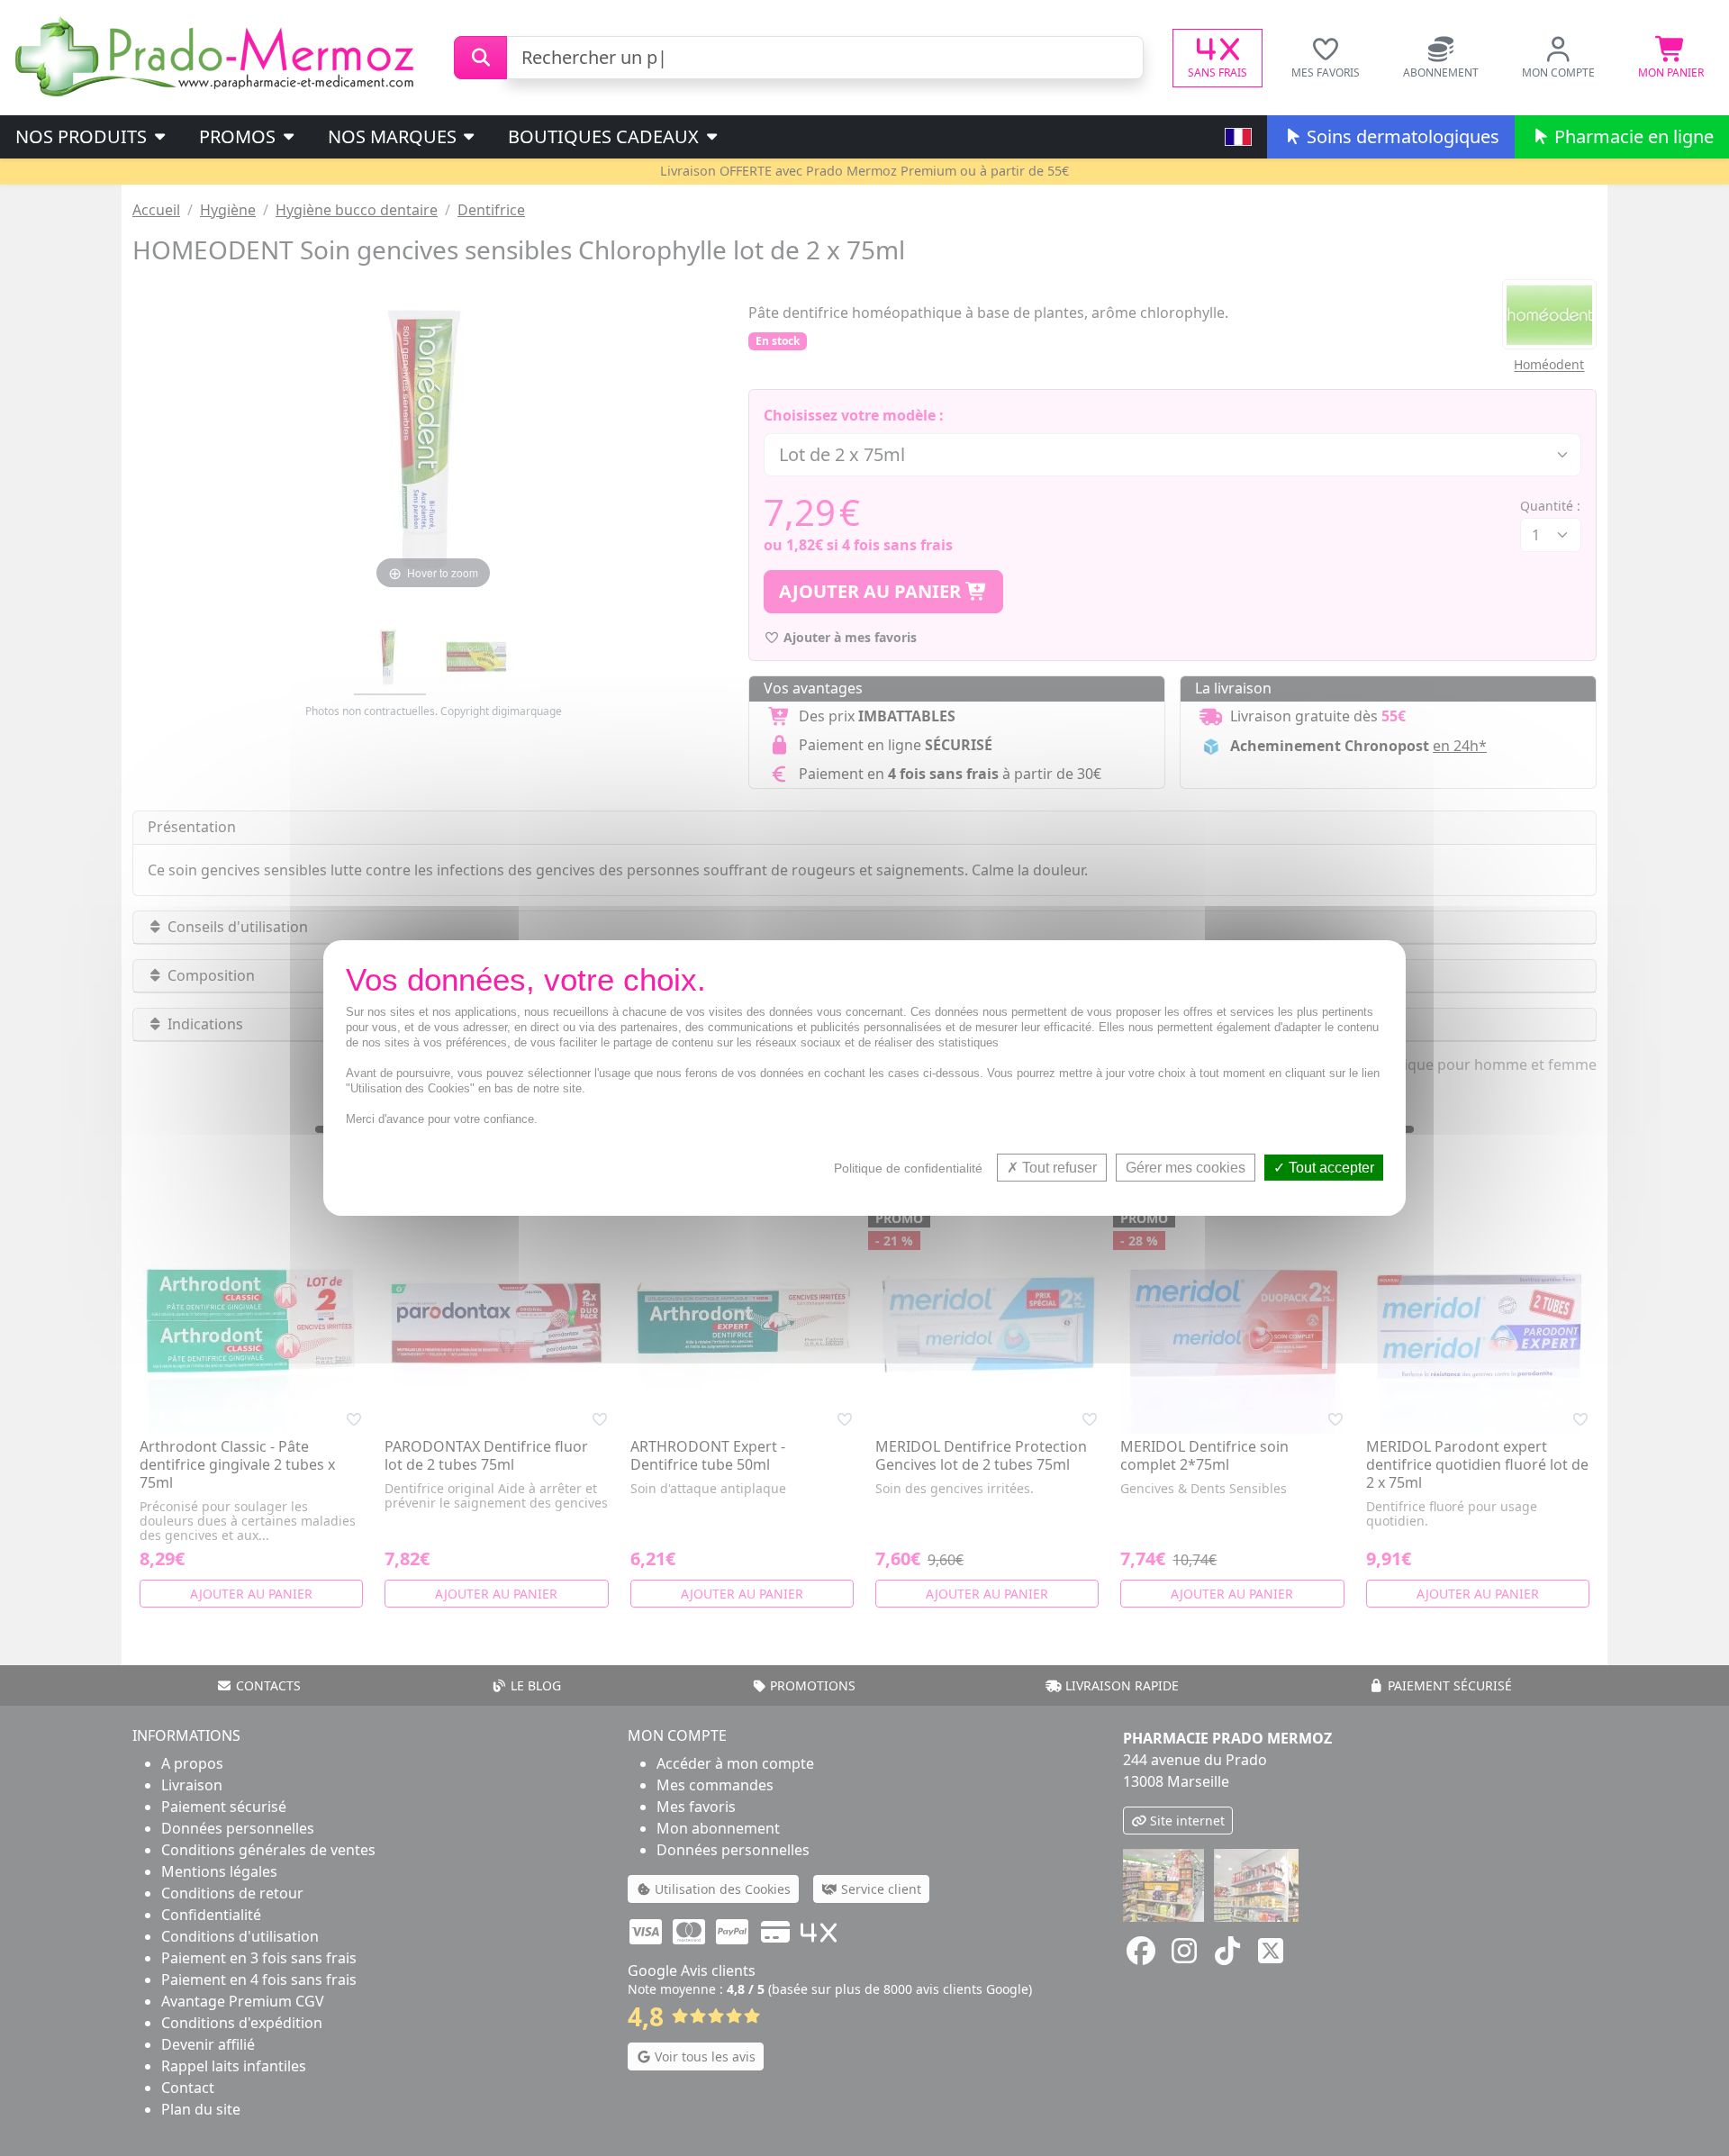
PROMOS (240, 136)
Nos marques (394, 136)
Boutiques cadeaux (606, 136)
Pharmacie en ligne (1632, 136)
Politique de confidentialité (908, 1168)
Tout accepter (1330, 1168)
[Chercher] (480, 58)
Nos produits (83, 136)
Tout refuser (1058, 1168)
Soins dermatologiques (1401, 136)
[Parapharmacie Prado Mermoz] (218, 56)
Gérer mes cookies (1186, 1168)
